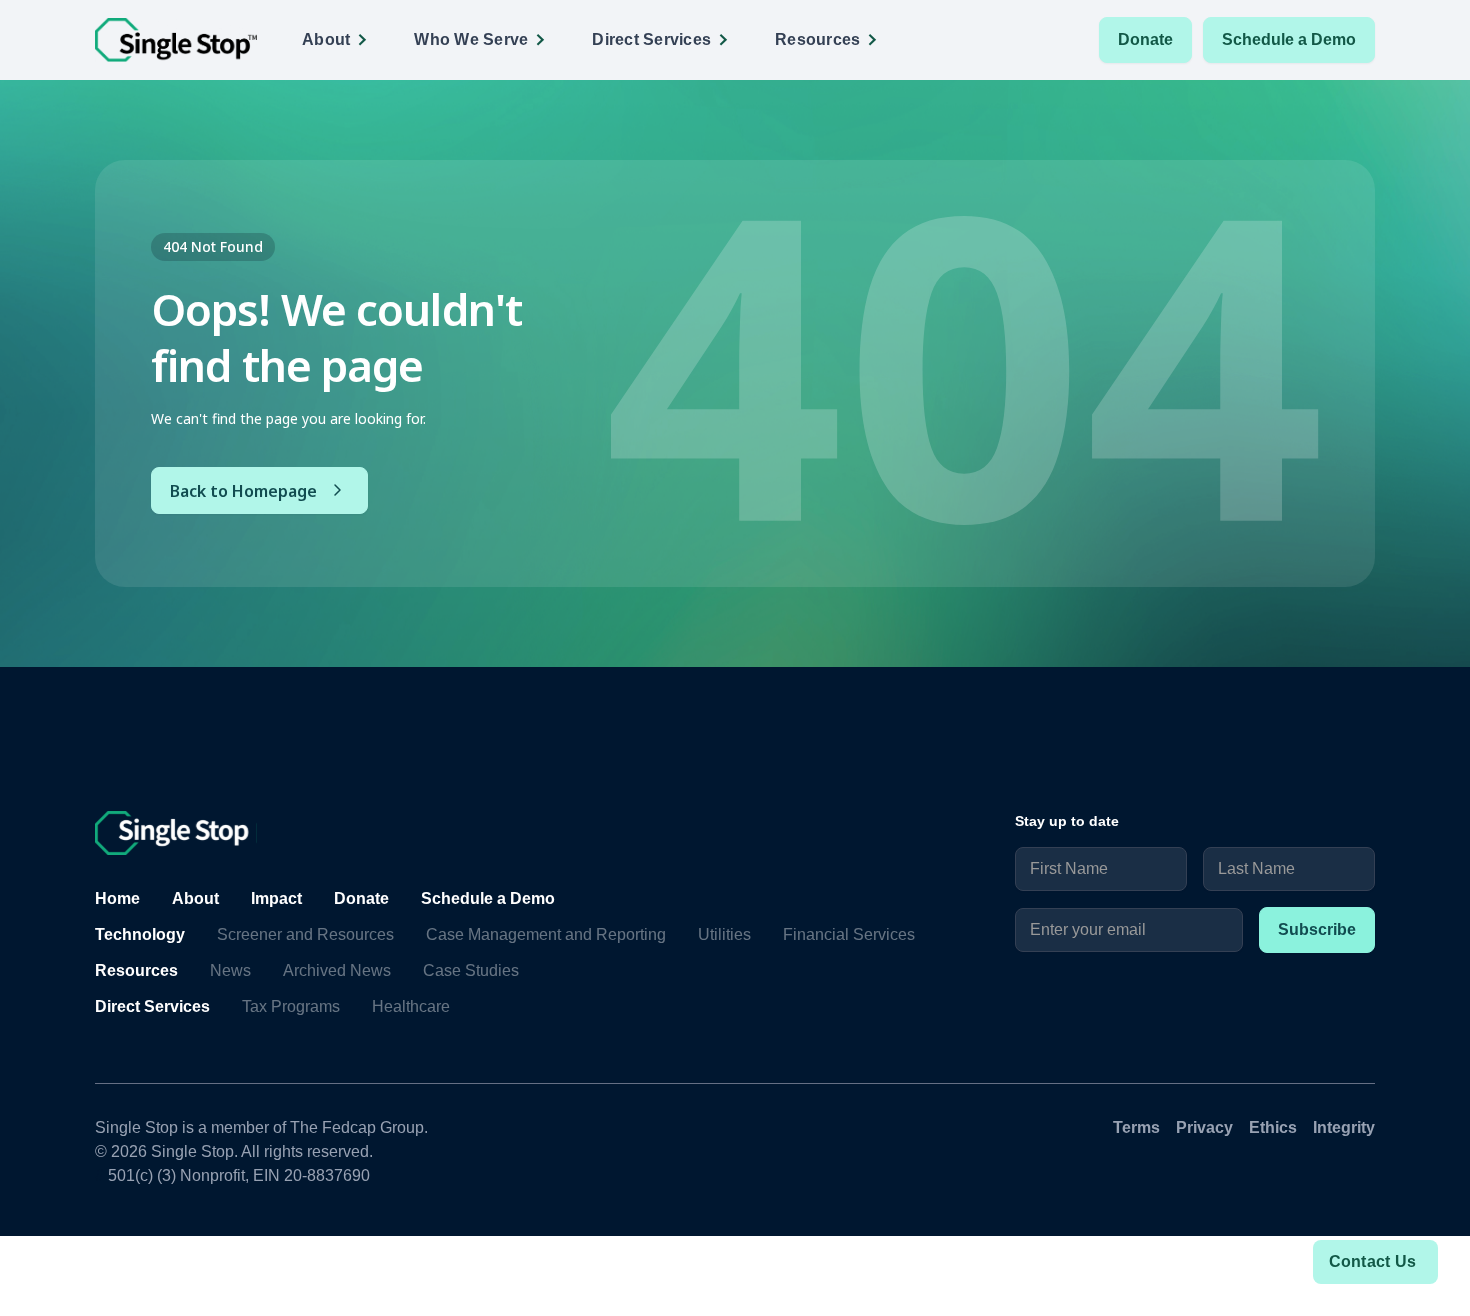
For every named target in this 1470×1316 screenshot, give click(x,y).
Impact (276, 898)
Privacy (1204, 1127)
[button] (341, 40)
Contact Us (1373, 1261)
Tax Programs (291, 1006)
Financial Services (849, 934)
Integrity (1344, 1127)
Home (117, 898)
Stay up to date (1067, 821)
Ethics (1273, 1127)
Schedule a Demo (1289, 39)
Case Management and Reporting (546, 934)
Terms (1136, 1127)
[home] (176, 40)
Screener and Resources (305, 934)
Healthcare (411, 1006)
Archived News (337, 970)
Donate (1145, 39)
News (230, 970)
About (195, 898)
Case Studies (471, 970)
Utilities (724, 934)
